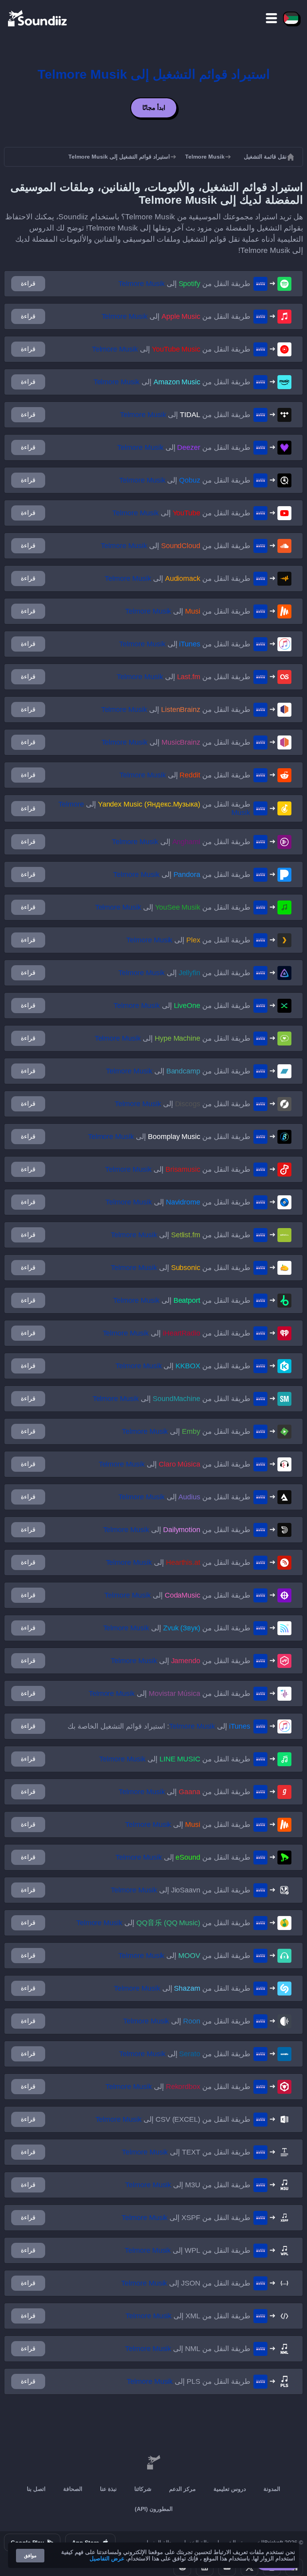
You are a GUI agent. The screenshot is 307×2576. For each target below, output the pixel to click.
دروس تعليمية (230, 2489)
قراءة (28, 283)
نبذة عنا (108, 2489)
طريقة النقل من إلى (184, 284)
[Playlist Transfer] (38, 18)
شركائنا (143, 2489)
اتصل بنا (36, 2489)
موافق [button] (30, 2556)
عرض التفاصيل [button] (107, 2558)
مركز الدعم (182, 2489)
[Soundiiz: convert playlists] (153, 2463)
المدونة (272, 2489)
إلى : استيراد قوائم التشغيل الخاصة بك (159, 1726)
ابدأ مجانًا (154, 108)
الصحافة (73, 2489)
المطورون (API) (154, 2509)
